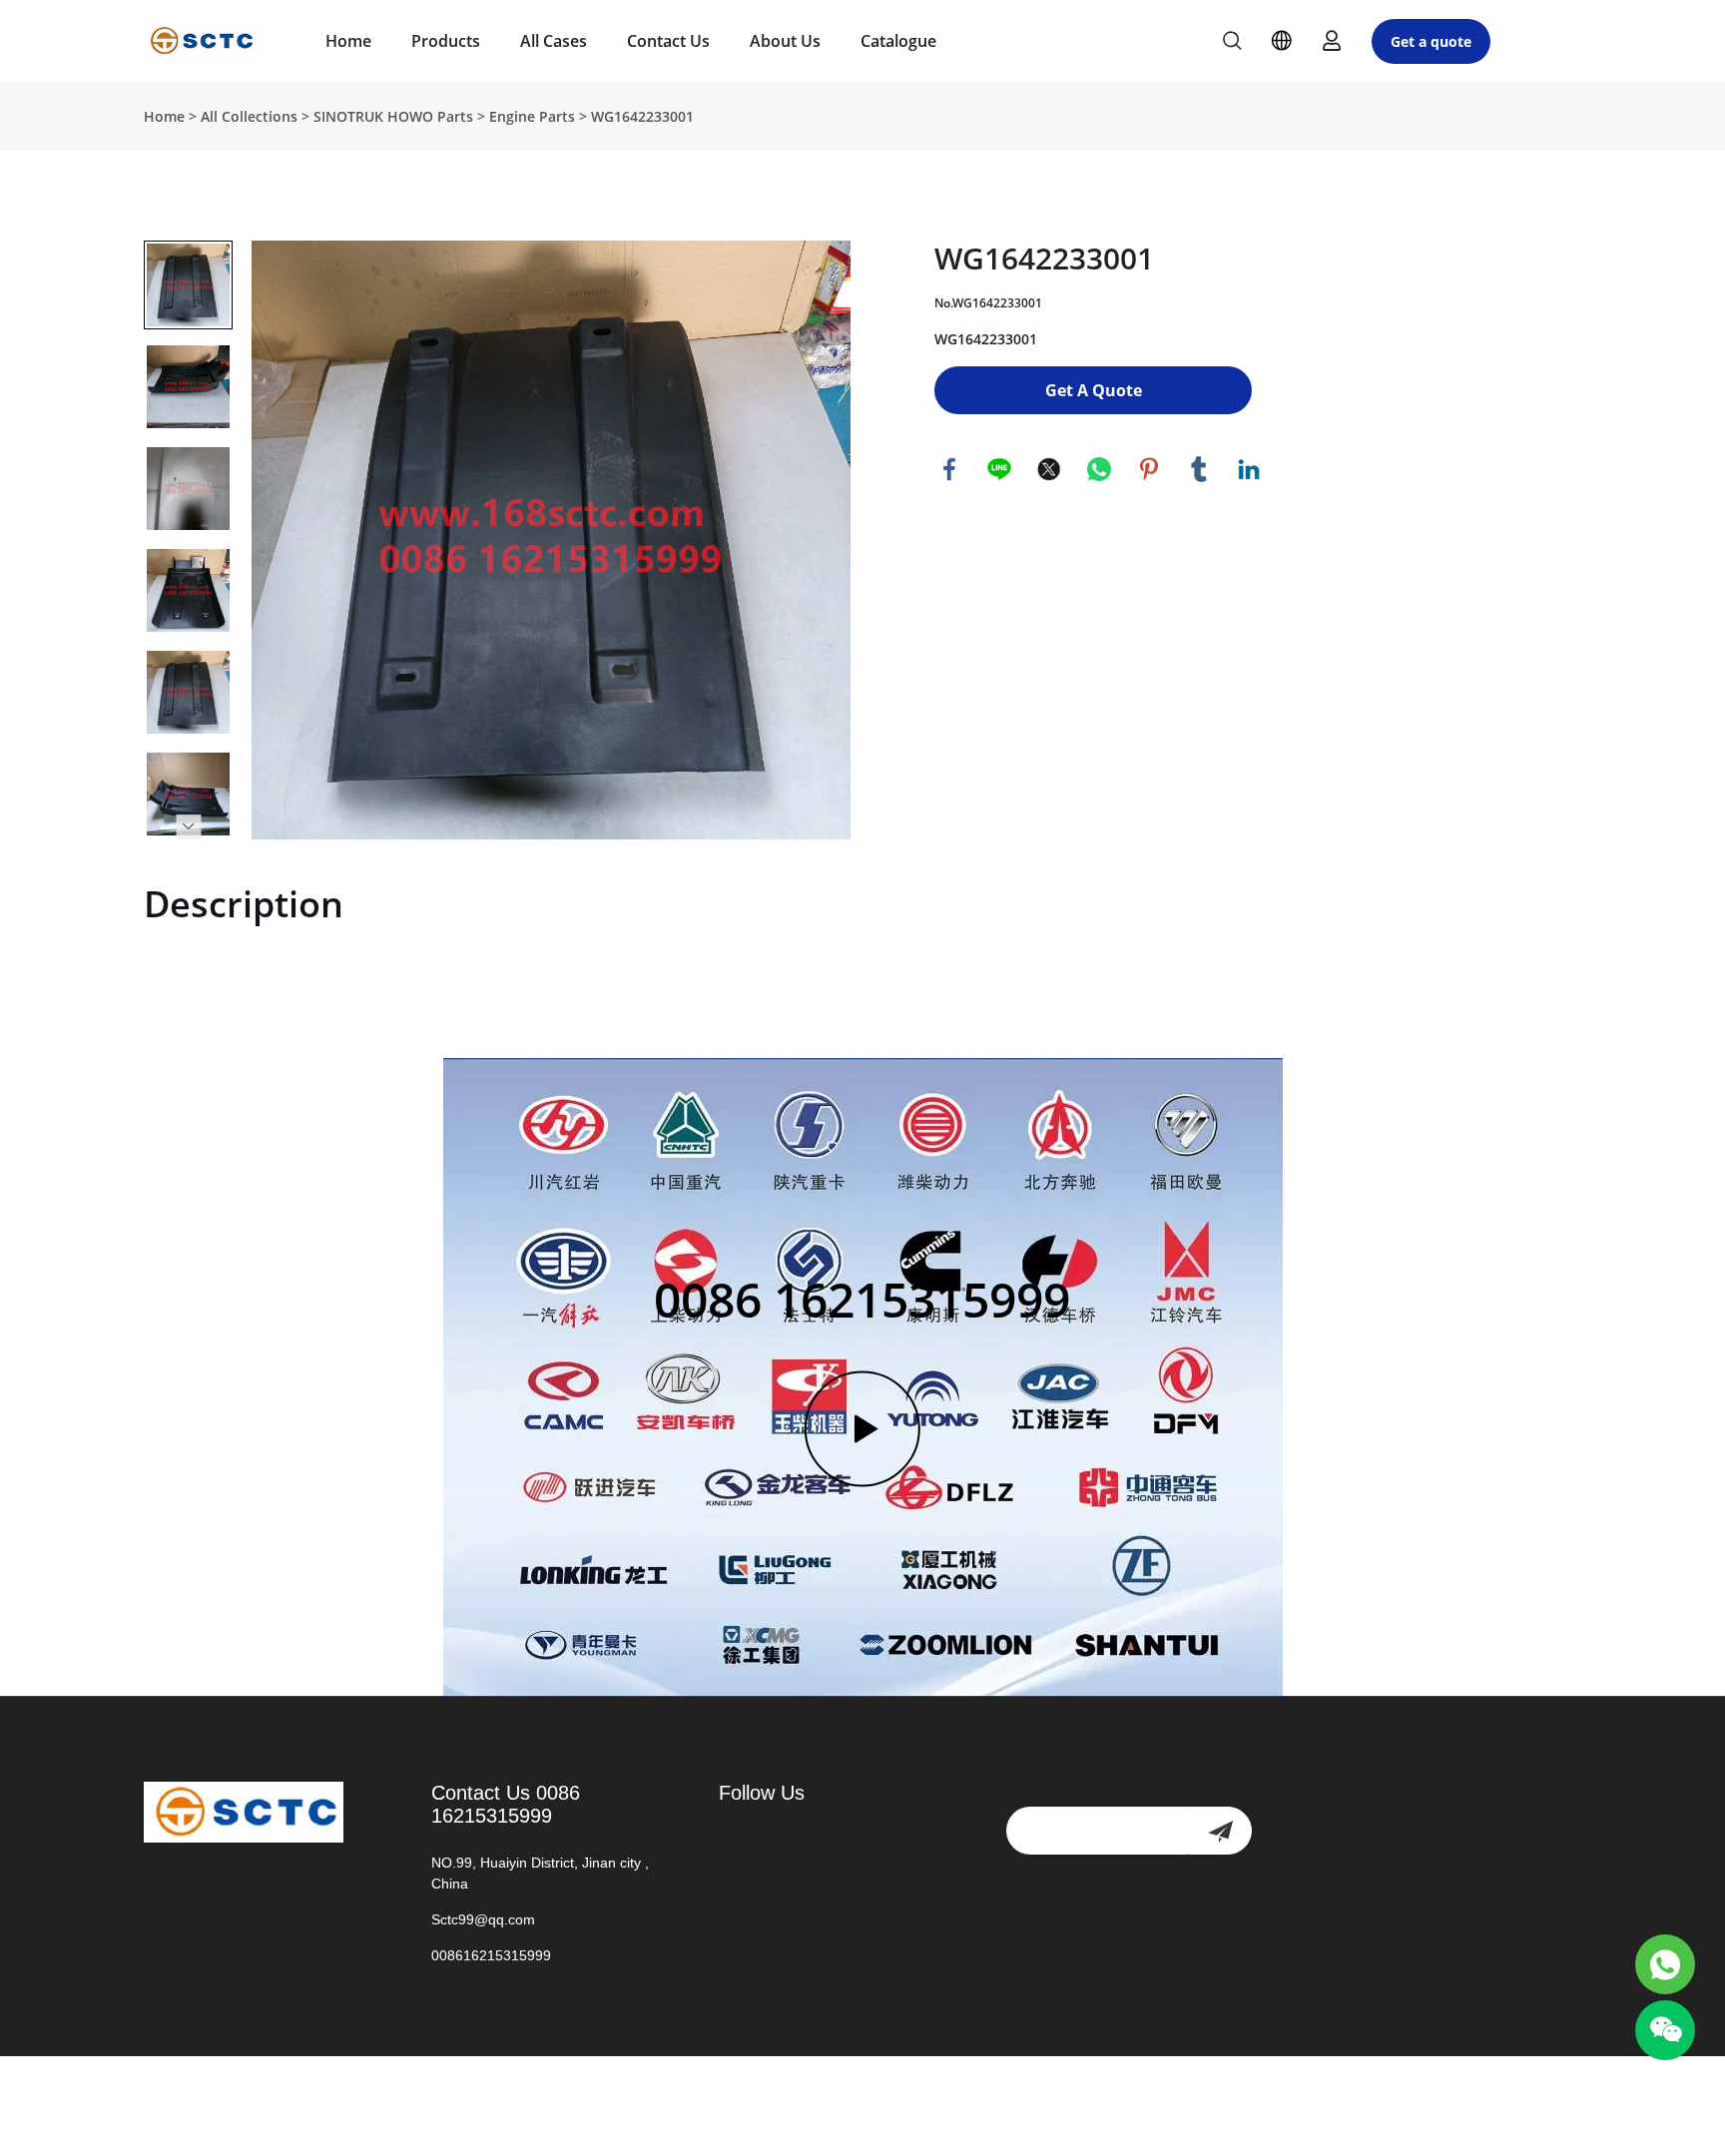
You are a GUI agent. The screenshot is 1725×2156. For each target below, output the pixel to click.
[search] (1232, 43)
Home (348, 41)
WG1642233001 (642, 116)
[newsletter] (1220, 1831)
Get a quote (1431, 41)
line (999, 469)
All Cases (554, 41)
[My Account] (1332, 41)
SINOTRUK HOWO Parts (393, 116)
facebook (949, 469)
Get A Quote (1094, 390)
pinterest (1149, 469)
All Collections (249, 116)
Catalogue (898, 41)
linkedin (1249, 469)
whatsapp (1099, 469)
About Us (785, 41)
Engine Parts (532, 116)
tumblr (1199, 469)
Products (446, 41)
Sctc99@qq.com (483, 1919)
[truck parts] (1665, 1964)
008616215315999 (491, 1955)
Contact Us (668, 41)
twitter (1049, 469)
